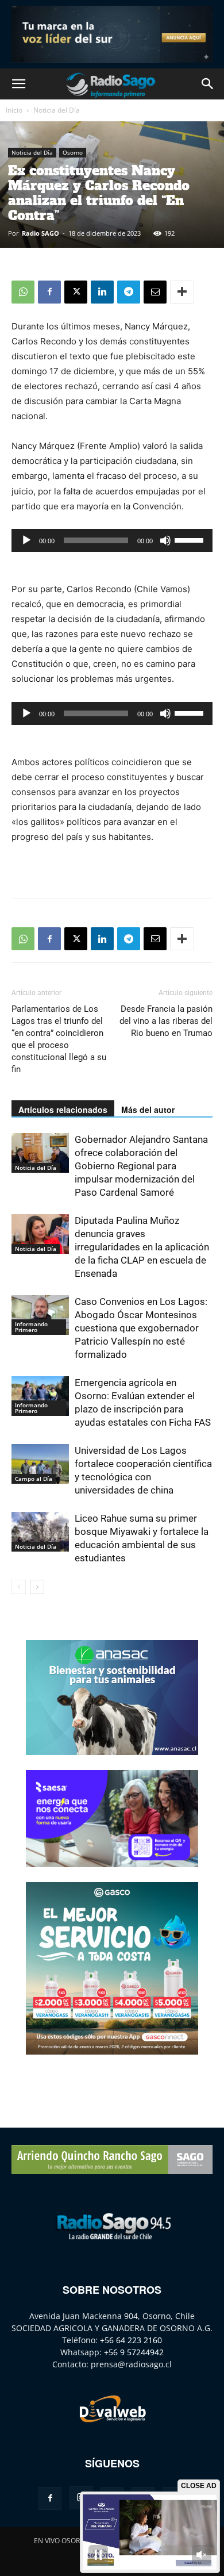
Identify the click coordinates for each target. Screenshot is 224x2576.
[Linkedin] (102, 292)
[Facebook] (49, 292)
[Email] (155, 292)
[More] (182, 292)
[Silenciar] (165, 540)
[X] (76, 292)
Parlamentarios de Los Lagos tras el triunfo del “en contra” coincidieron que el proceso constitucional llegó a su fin (59, 1039)
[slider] (191, 539)
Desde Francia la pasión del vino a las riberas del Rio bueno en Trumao (166, 1021)
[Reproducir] (26, 540)
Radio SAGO (40, 233)
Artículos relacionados (63, 1110)
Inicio (14, 110)
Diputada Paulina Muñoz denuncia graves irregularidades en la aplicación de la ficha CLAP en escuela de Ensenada (142, 1247)
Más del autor (148, 1110)
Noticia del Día (57, 110)
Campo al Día (34, 1479)
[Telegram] (129, 292)
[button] (18, 84)
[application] (112, 540)
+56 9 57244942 (134, 2352)
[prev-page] (19, 1587)
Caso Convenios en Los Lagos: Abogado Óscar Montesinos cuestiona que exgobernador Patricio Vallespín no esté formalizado (141, 1328)
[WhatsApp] (23, 292)
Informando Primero (31, 1327)
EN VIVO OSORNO (62, 2541)
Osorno (73, 152)
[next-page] (37, 1587)
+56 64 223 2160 (131, 2340)
